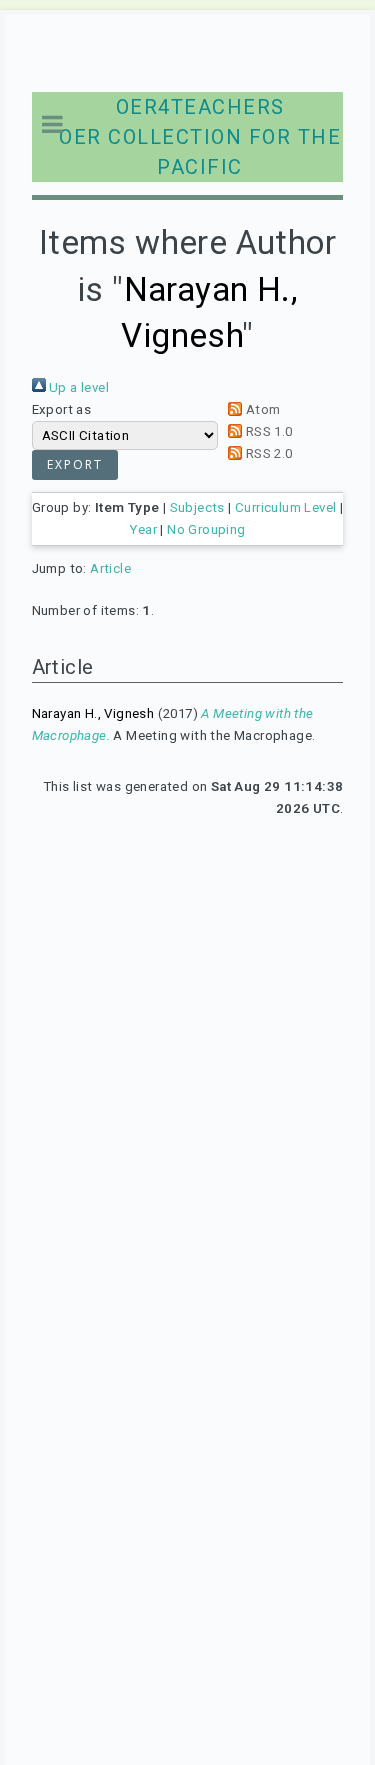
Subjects (197, 507)
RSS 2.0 (267, 453)
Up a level (77, 387)
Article (110, 568)
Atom (261, 409)
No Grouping (206, 529)
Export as (62, 409)
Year (143, 529)
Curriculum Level (285, 507)
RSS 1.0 (267, 431)
